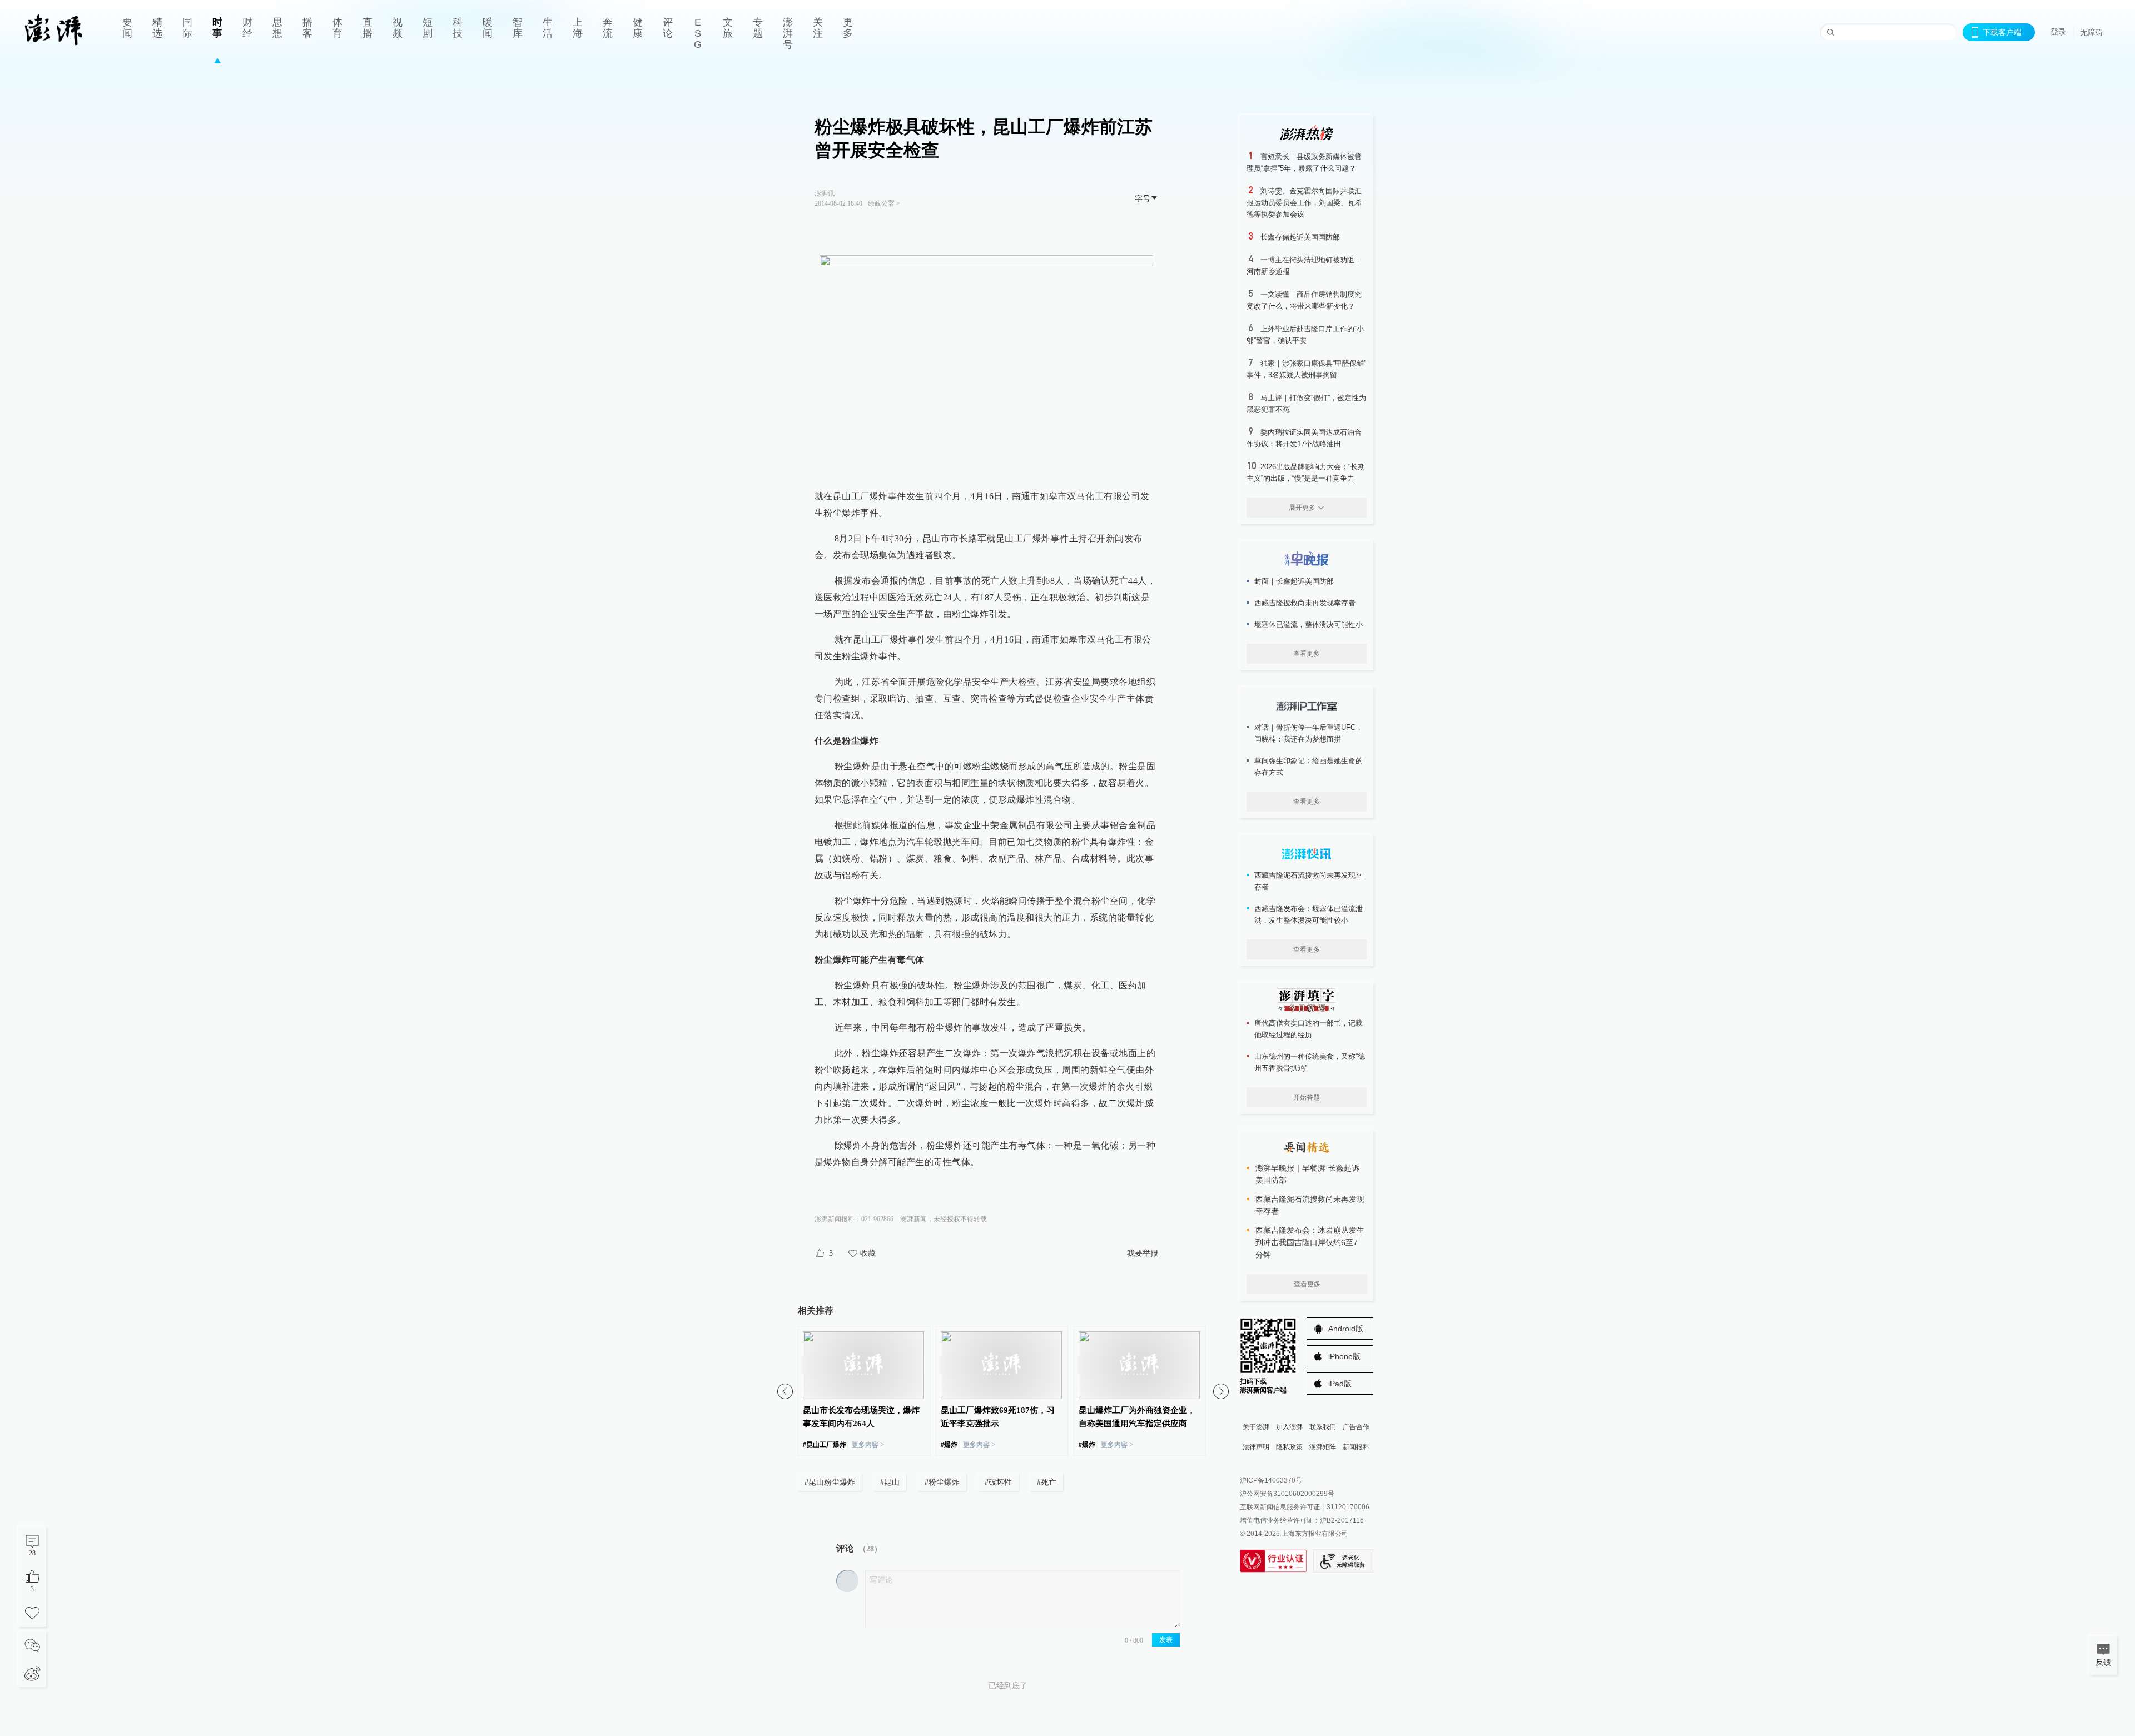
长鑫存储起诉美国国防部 (1300, 237)
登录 (2058, 32)
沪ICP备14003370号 (1271, 1480)
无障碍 (2092, 32)
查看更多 (1307, 654)
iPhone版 (1344, 1356)
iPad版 (1340, 1384)
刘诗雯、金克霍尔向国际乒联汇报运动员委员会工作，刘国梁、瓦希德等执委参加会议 (1304, 203)
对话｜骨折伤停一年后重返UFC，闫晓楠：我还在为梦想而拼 (1309, 733)
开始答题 (1307, 1097)
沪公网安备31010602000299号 (1287, 1494)
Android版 (1346, 1329)
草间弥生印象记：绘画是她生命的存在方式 (1309, 767)
